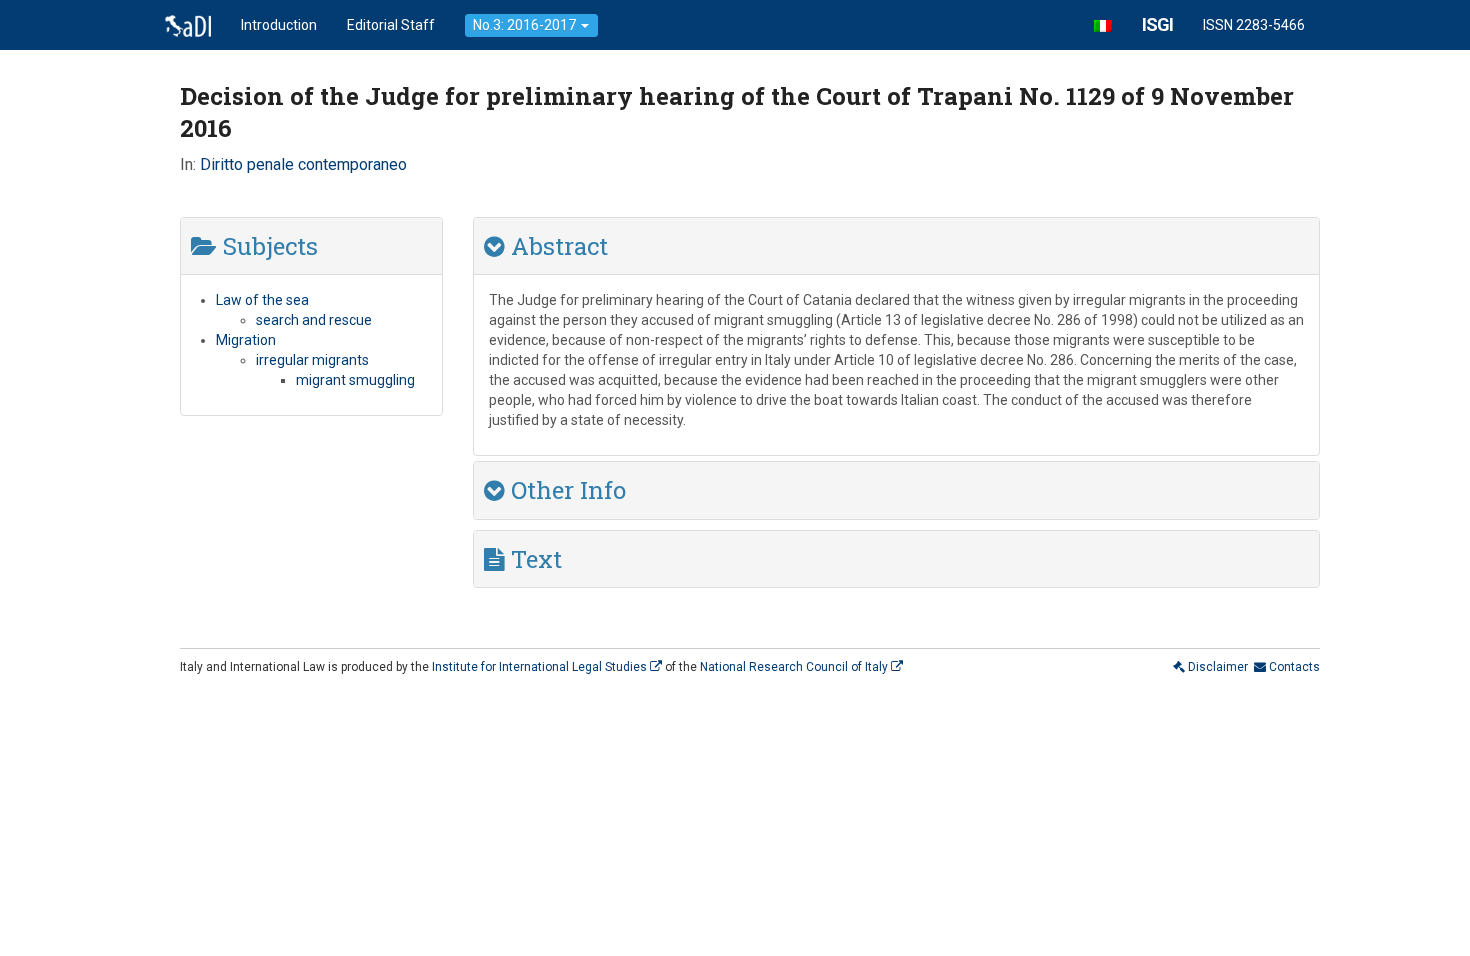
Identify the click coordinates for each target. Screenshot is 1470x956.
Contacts (1293, 667)
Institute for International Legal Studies (541, 667)
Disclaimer (1216, 667)
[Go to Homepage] (188, 25)
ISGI (1157, 24)
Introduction (279, 25)
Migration (246, 340)
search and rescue (314, 320)
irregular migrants (312, 360)
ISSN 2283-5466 (1254, 25)
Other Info (565, 490)
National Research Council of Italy (795, 667)
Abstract (556, 246)
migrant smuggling (355, 380)
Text (533, 559)
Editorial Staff (391, 25)
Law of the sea (262, 300)
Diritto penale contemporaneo (305, 164)
